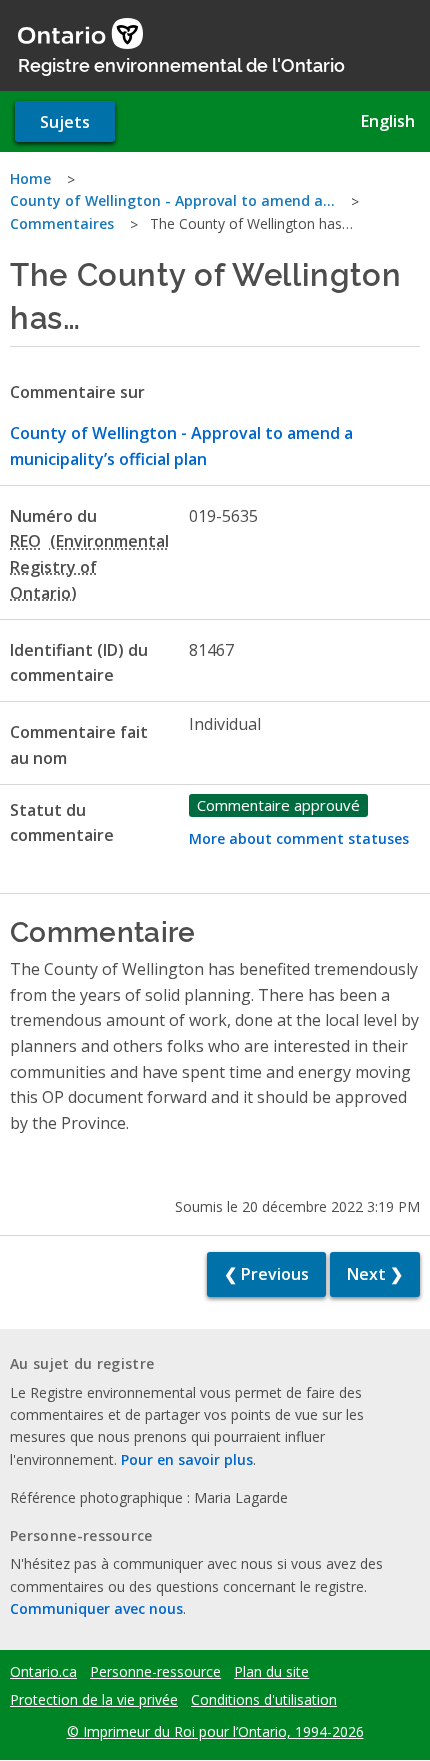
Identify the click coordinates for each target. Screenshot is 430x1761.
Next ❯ (375, 1274)
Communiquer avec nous (96, 1608)
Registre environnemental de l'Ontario (181, 64)
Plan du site (271, 1672)
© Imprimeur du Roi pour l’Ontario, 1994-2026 (215, 1731)
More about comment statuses (299, 838)
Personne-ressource (155, 1672)
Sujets (65, 122)
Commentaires (62, 223)
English (388, 121)
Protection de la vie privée (94, 1700)
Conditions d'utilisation (264, 1700)
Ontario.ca (43, 1672)
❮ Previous (266, 1274)
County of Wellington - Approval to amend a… (172, 200)
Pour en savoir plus (187, 1459)
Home (30, 178)
